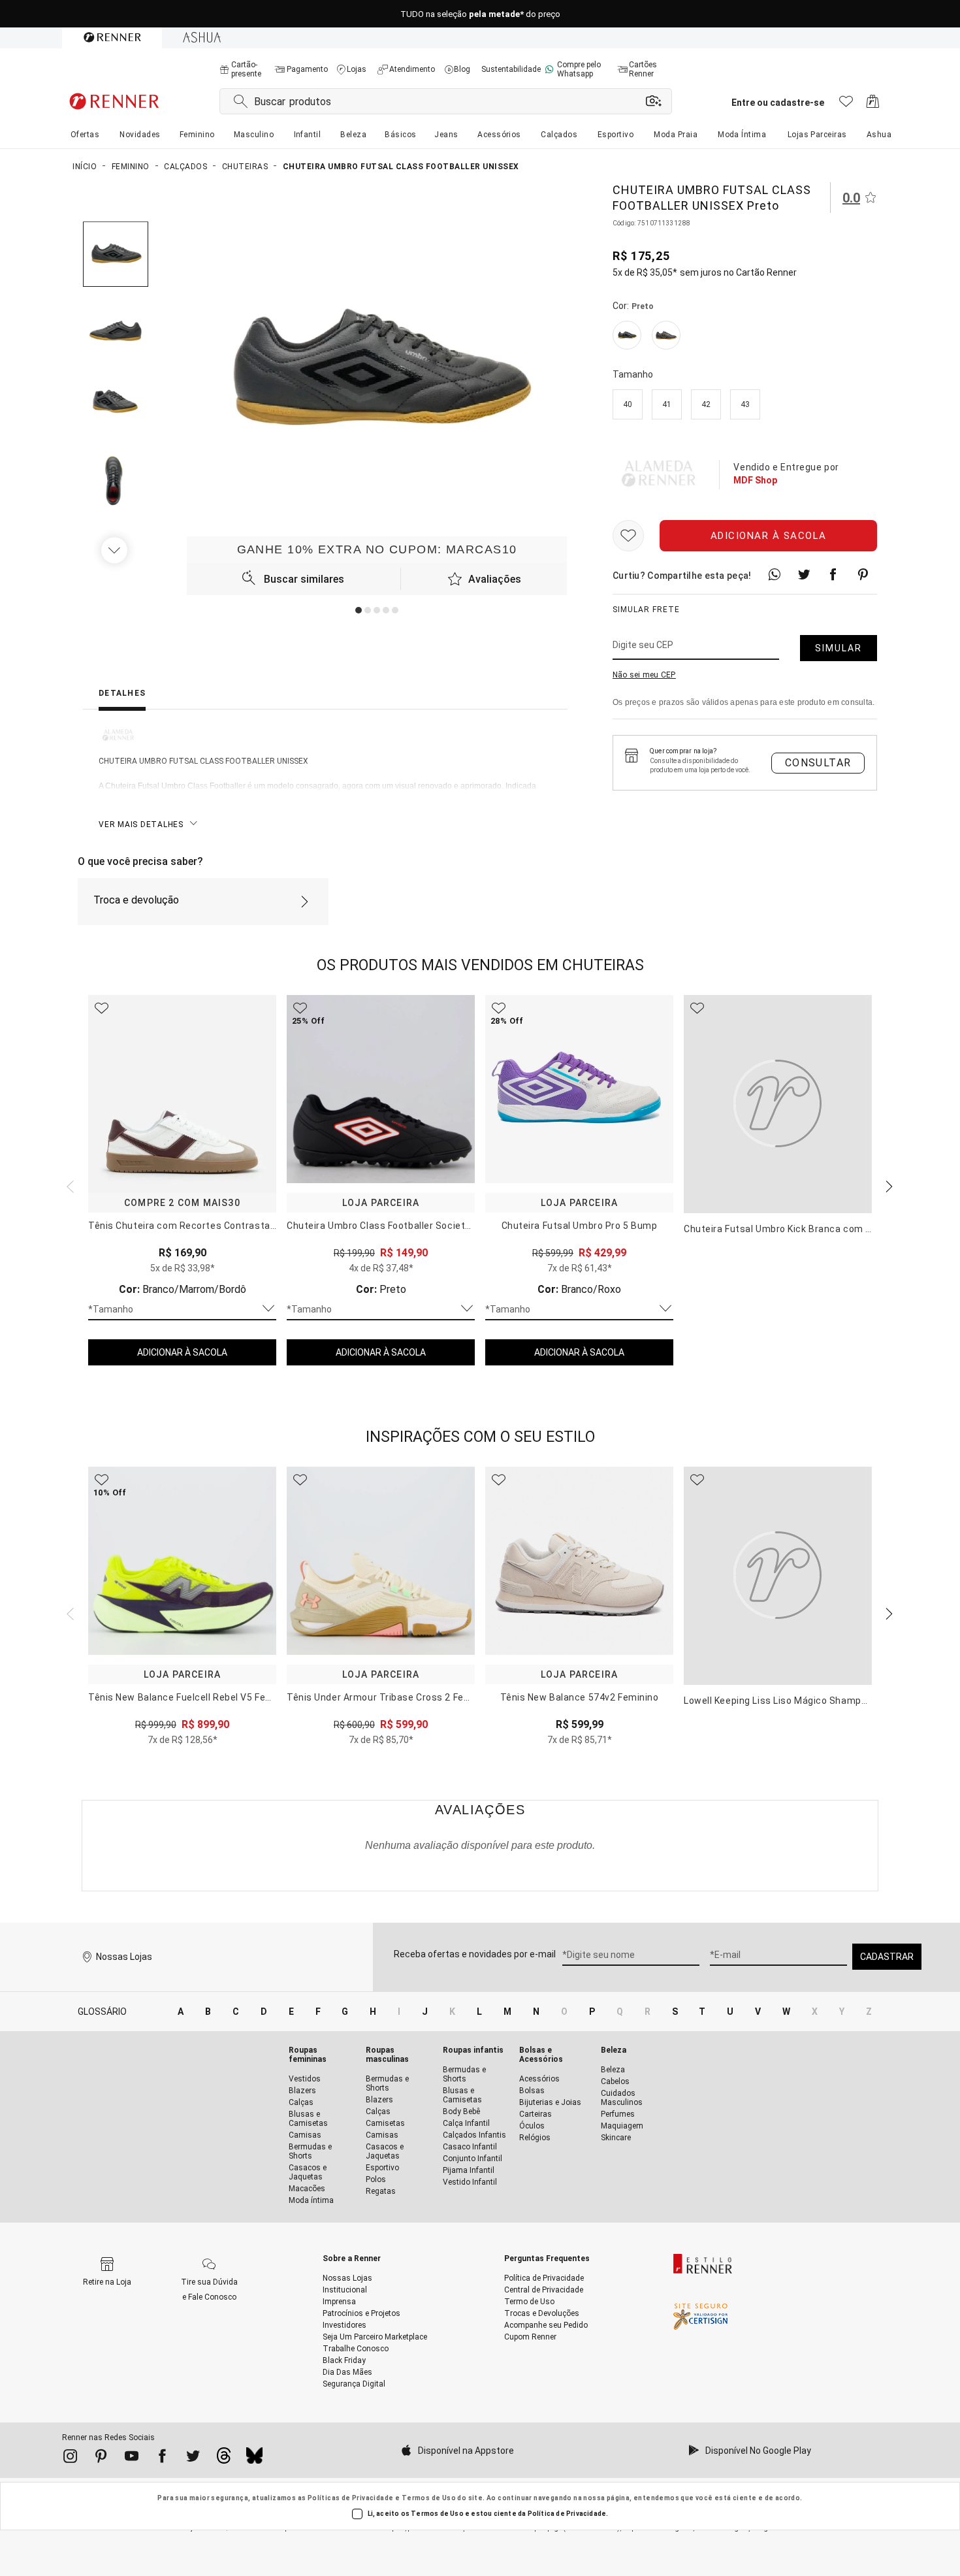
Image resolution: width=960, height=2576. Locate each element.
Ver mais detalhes (141, 824)
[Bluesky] (254, 2459)
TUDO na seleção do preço (480, 14)
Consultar (818, 763)
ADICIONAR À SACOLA (182, 1352)
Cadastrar (887, 1957)
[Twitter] (193, 2458)
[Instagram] (70, 2458)
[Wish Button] (628, 536)
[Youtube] (132, 2458)
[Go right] (116, 550)
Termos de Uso (429, 2498)
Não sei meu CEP (644, 675)
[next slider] (69, 1185)
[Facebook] (162, 2458)
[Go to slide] (359, 610)
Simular (839, 648)
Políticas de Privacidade (351, 2498)
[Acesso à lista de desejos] (846, 105)
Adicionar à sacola (769, 536)
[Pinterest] (101, 2458)
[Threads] (224, 2459)
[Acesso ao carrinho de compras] (873, 105)
